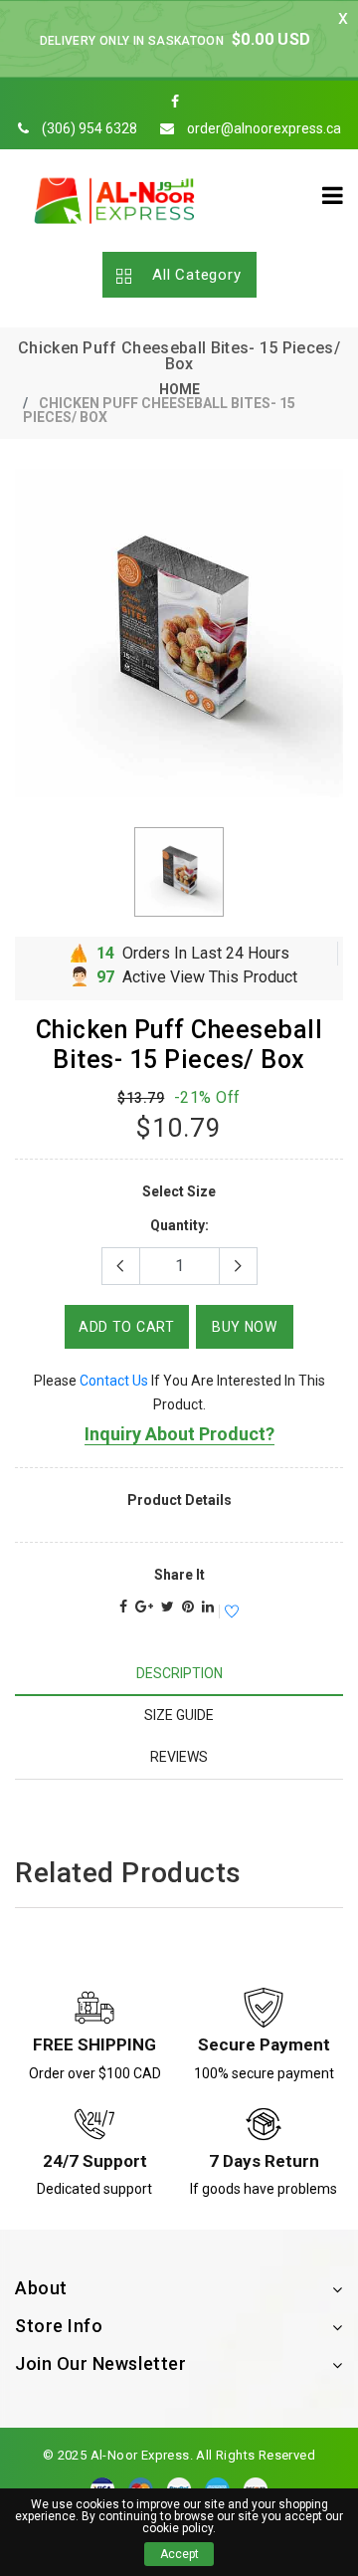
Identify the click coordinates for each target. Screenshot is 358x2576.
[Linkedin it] (208, 1607)
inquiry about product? (179, 1434)
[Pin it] (188, 1607)
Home (179, 389)
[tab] (179, 1674)
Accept (179, 2554)
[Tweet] (168, 1607)
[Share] (123, 1607)
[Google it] (144, 1607)
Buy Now (245, 1327)
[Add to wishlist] (229, 1612)
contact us (114, 1381)
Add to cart (127, 1327)
